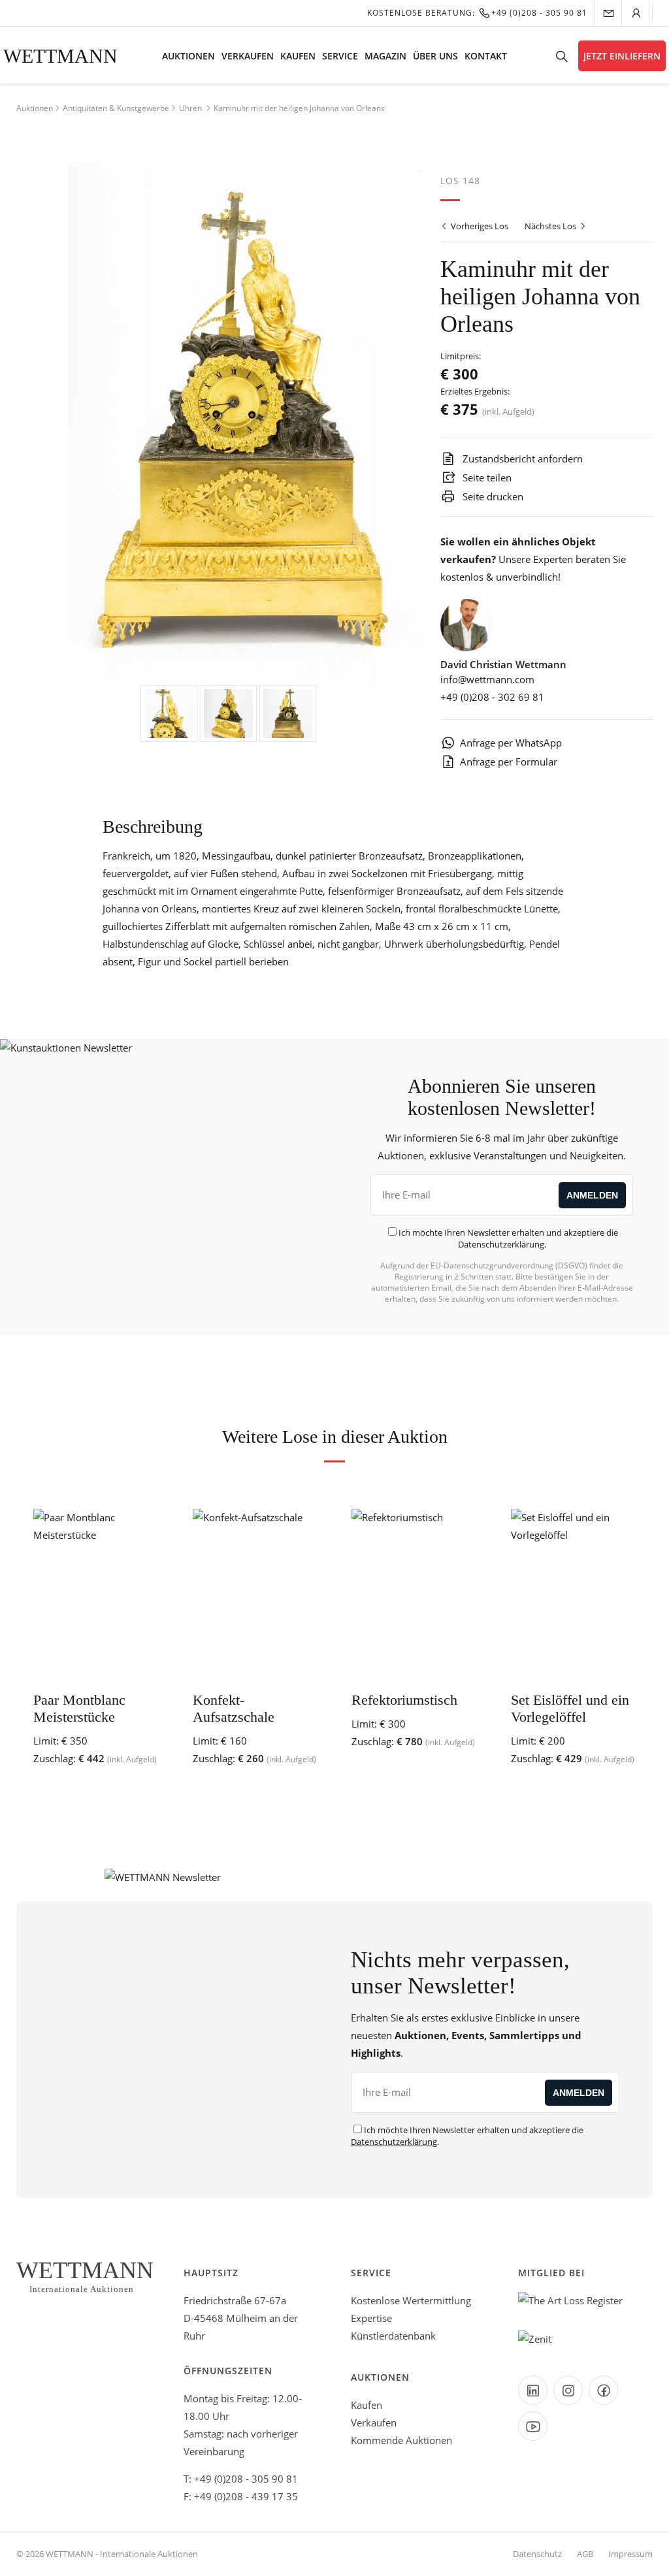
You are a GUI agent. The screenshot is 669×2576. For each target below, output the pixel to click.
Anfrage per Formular (509, 762)
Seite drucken (492, 496)
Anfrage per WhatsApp (511, 743)
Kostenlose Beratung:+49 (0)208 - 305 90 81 (477, 13)
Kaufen (298, 56)
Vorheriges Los (479, 226)
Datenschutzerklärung (501, 1244)
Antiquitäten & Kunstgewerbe (116, 108)
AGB (585, 2554)
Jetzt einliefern (622, 56)
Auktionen (188, 56)
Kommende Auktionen (401, 2440)
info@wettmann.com (487, 679)
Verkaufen (248, 56)
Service (340, 56)
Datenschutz (537, 2554)
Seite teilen (486, 477)
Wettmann (60, 56)
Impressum (630, 2554)
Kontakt (486, 56)
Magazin (385, 56)
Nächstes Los (551, 226)
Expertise (371, 2318)
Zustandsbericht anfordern (521, 459)
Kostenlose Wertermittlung (411, 2300)
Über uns (435, 56)
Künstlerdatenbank (393, 2336)
